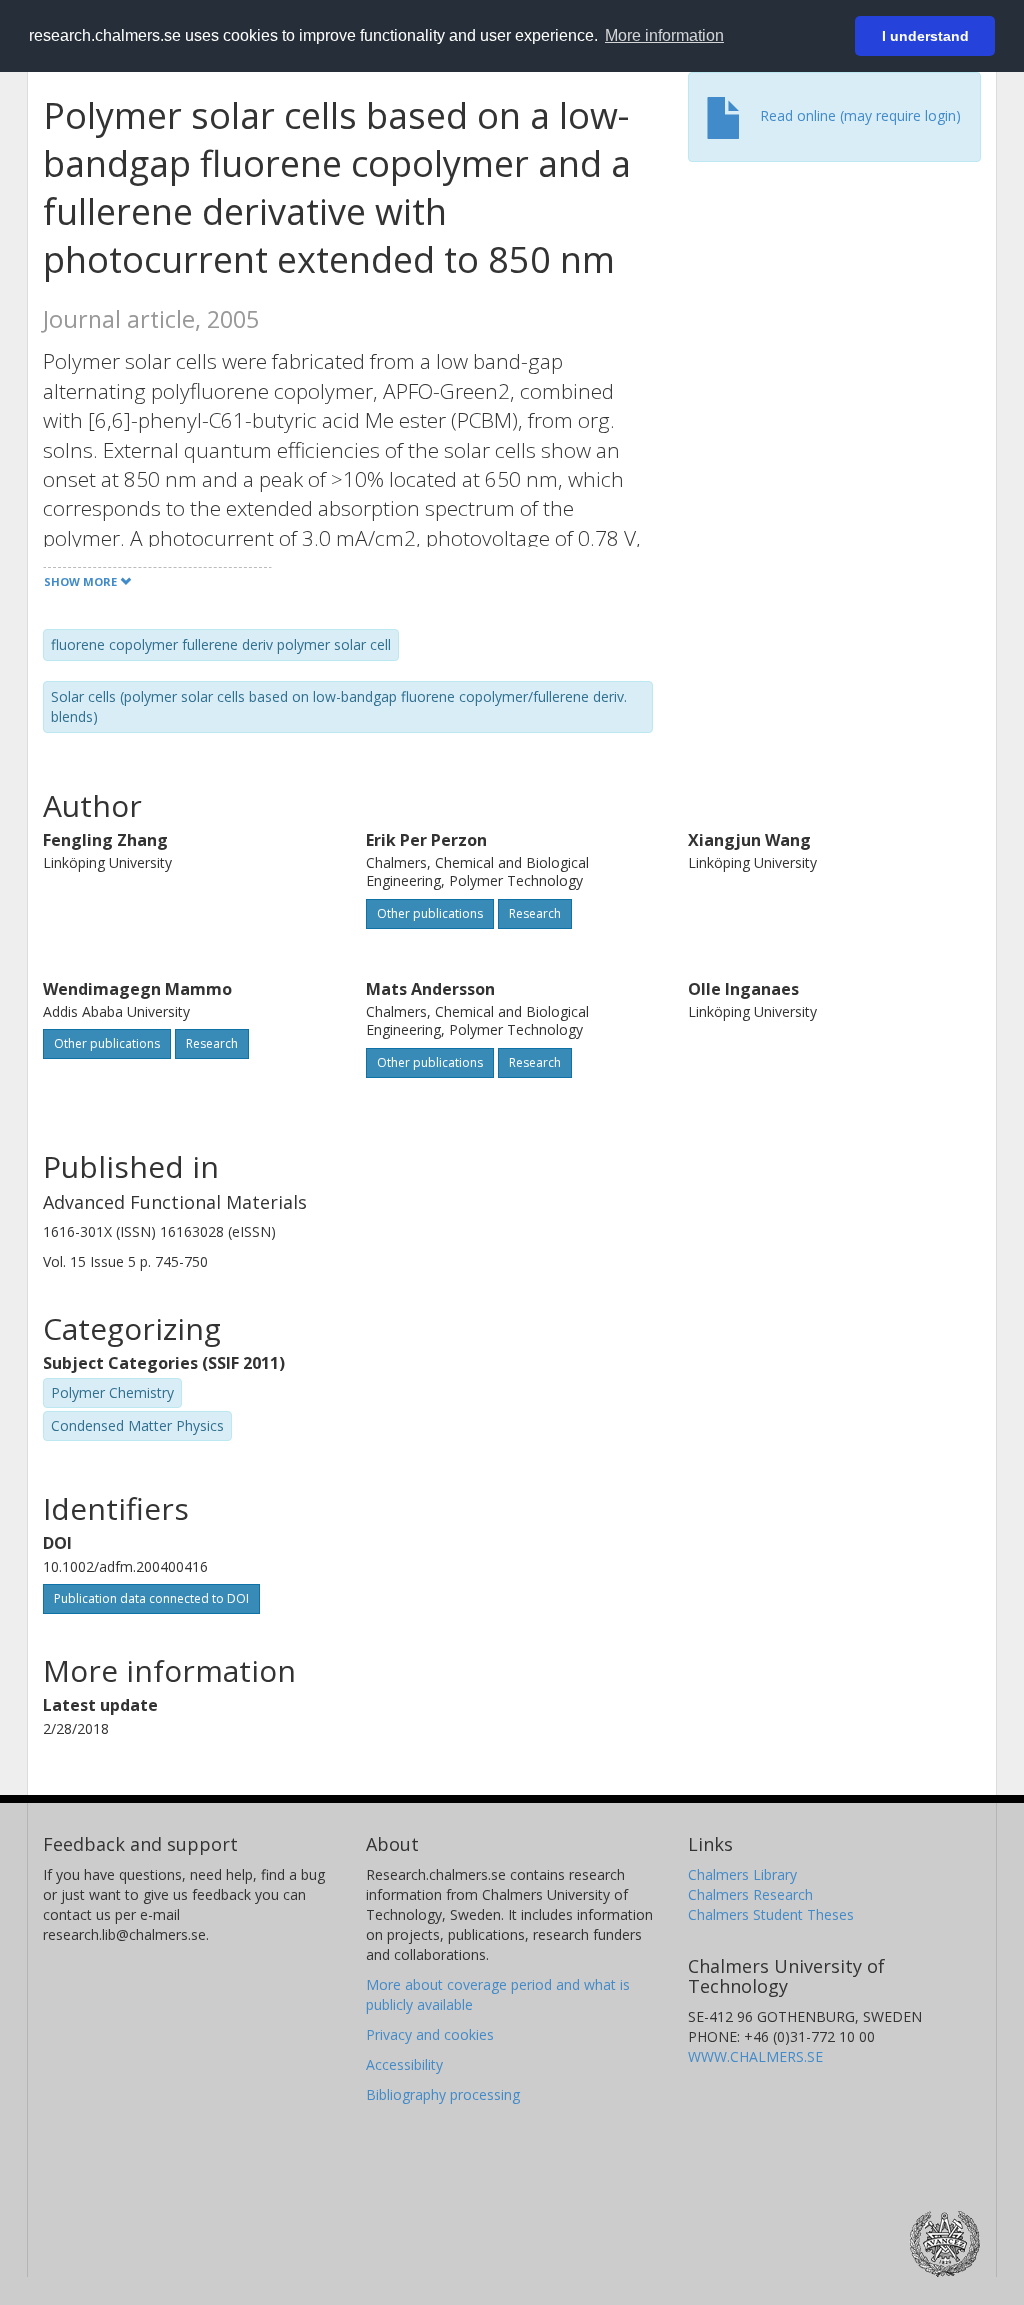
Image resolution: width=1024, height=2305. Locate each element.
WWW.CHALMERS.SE (755, 2056)
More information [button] (664, 35)
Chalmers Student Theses (771, 1914)
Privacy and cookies (430, 2034)
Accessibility (404, 2064)
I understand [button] (925, 36)
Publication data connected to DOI (151, 1598)
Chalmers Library (742, 1874)
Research (535, 913)
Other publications (430, 913)
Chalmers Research (750, 1894)
